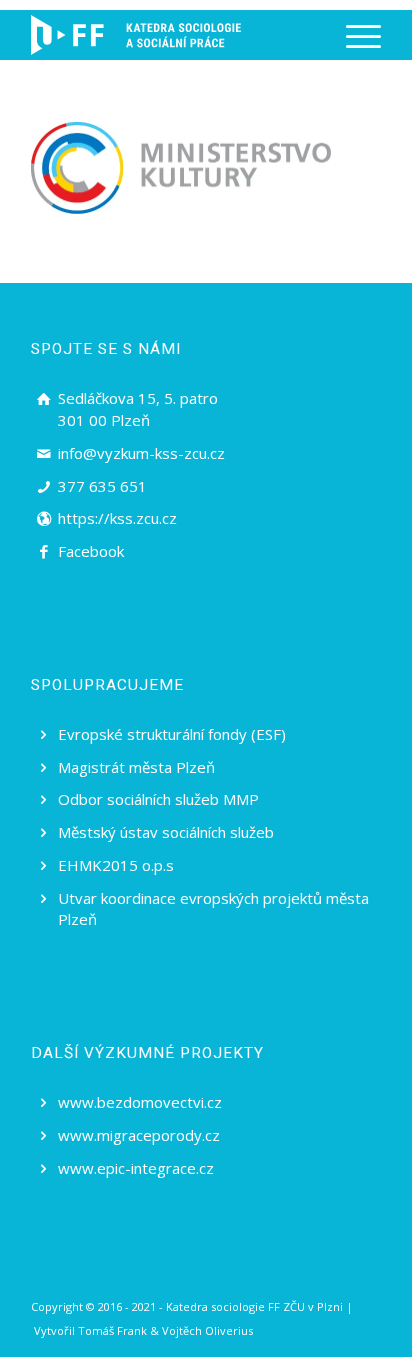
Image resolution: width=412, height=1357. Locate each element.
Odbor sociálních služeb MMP (158, 799)
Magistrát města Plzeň (136, 767)
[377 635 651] (44, 487)
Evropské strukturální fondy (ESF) (172, 734)
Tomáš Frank (112, 1330)
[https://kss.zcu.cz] (44, 519)
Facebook (91, 551)
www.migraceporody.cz (139, 1135)
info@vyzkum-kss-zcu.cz (141, 453)
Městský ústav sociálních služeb (166, 832)
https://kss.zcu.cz (117, 518)
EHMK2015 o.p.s (116, 865)
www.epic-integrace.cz (136, 1168)
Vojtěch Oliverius (207, 1330)
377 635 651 (102, 486)
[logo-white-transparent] (136, 35)
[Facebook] (44, 552)
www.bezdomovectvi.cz (140, 1102)
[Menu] (353, 35)
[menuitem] (353, 35)
